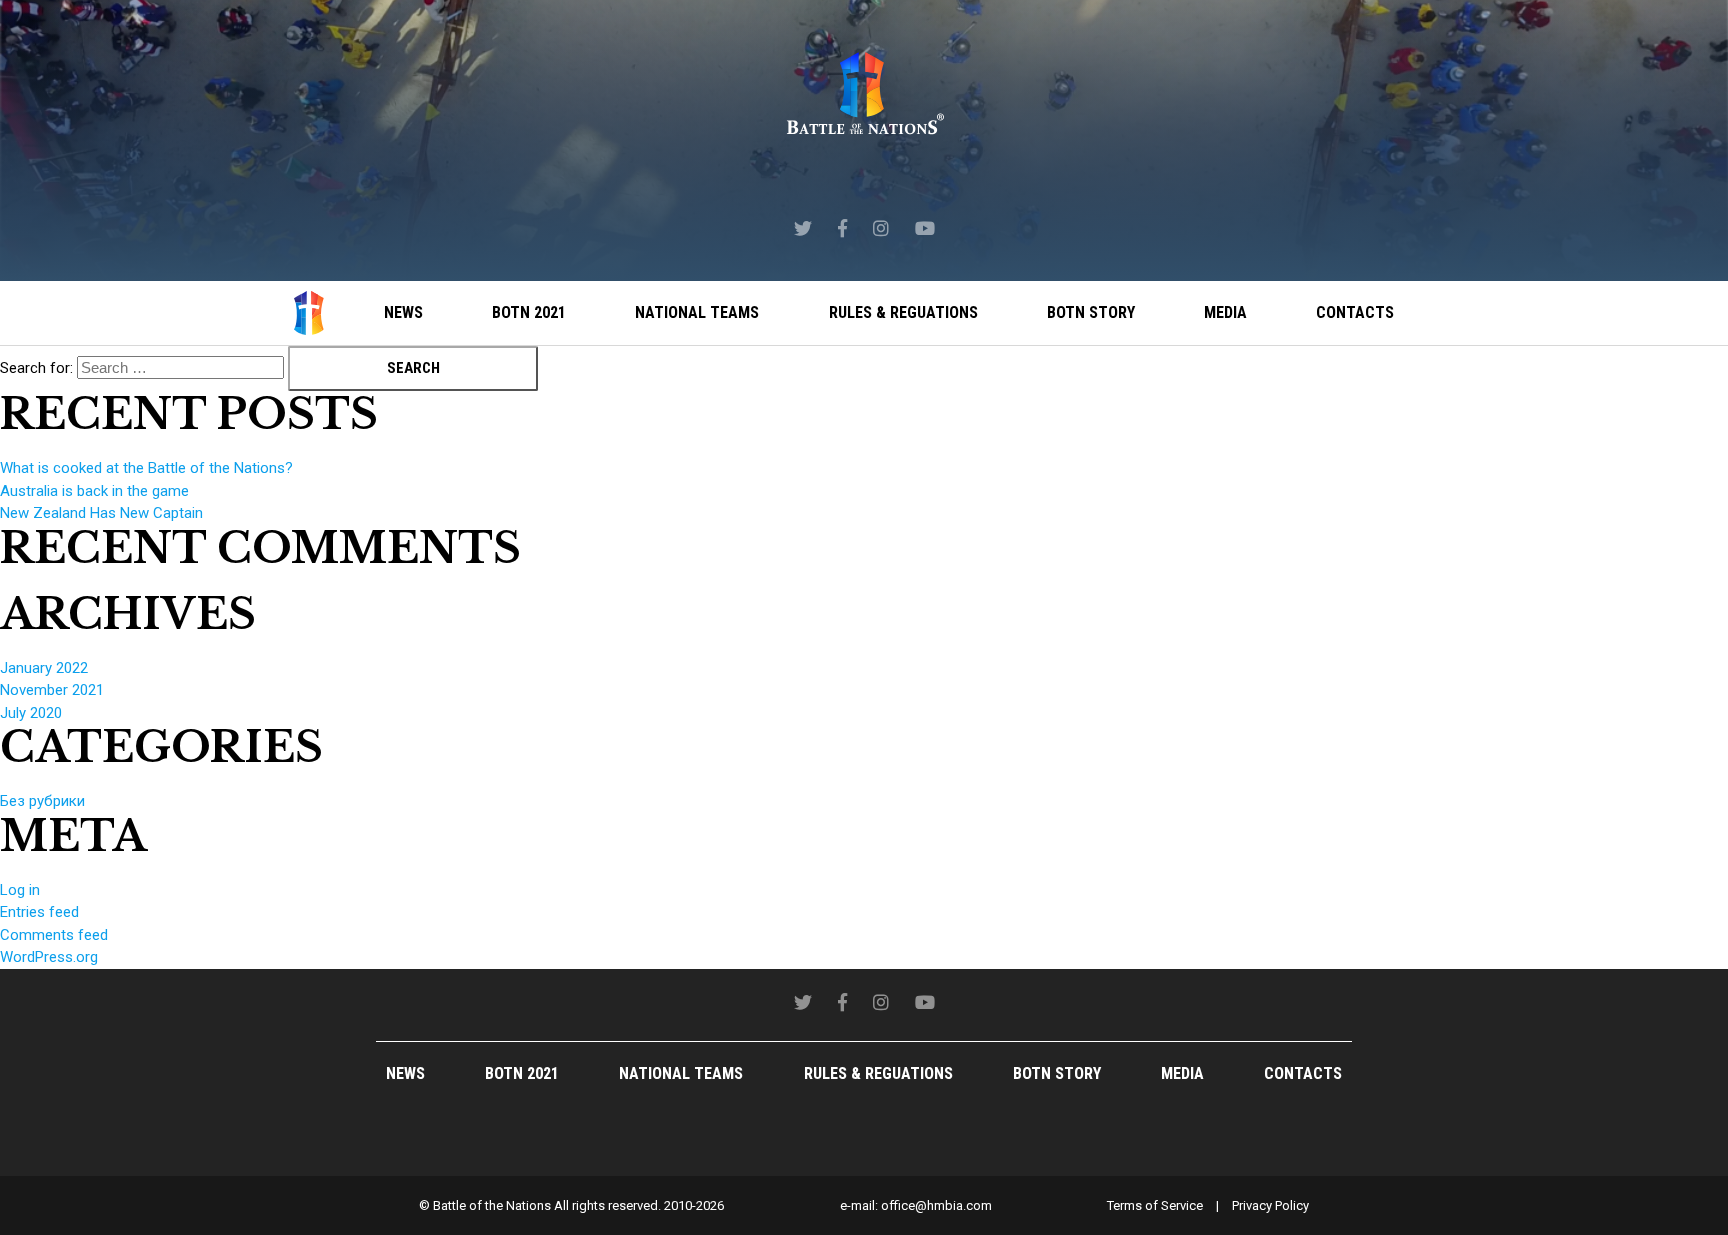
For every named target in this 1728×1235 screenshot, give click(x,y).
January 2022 (44, 668)
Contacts (1355, 312)
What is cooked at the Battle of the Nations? (146, 468)
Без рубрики (42, 801)
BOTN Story (1091, 312)
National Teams (697, 312)
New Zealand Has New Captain (101, 513)
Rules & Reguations (903, 312)
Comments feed (54, 935)
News (403, 312)
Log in (20, 890)
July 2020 (31, 713)
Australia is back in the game (94, 491)
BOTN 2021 (529, 312)
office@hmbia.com (936, 1205)
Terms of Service (1155, 1205)
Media (1225, 312)
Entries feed (39, 912)
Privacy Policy (1270, 1205)
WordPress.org (49, 957)
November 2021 (52, 690)
